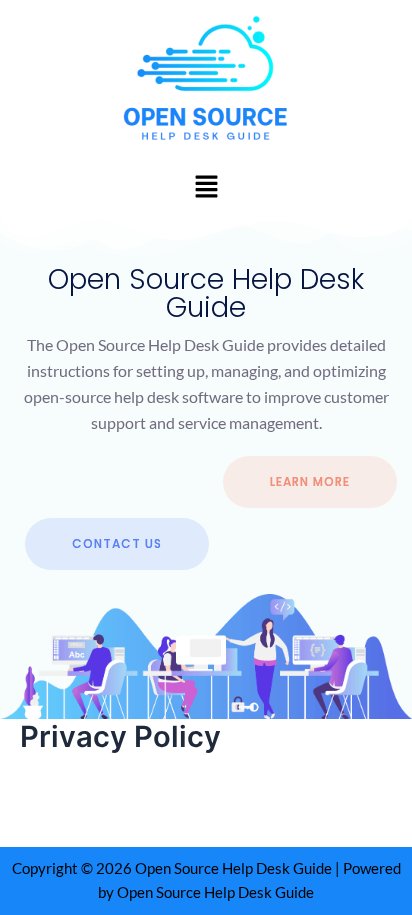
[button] (206, 186)
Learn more (310, 481)
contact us (117, 543)
